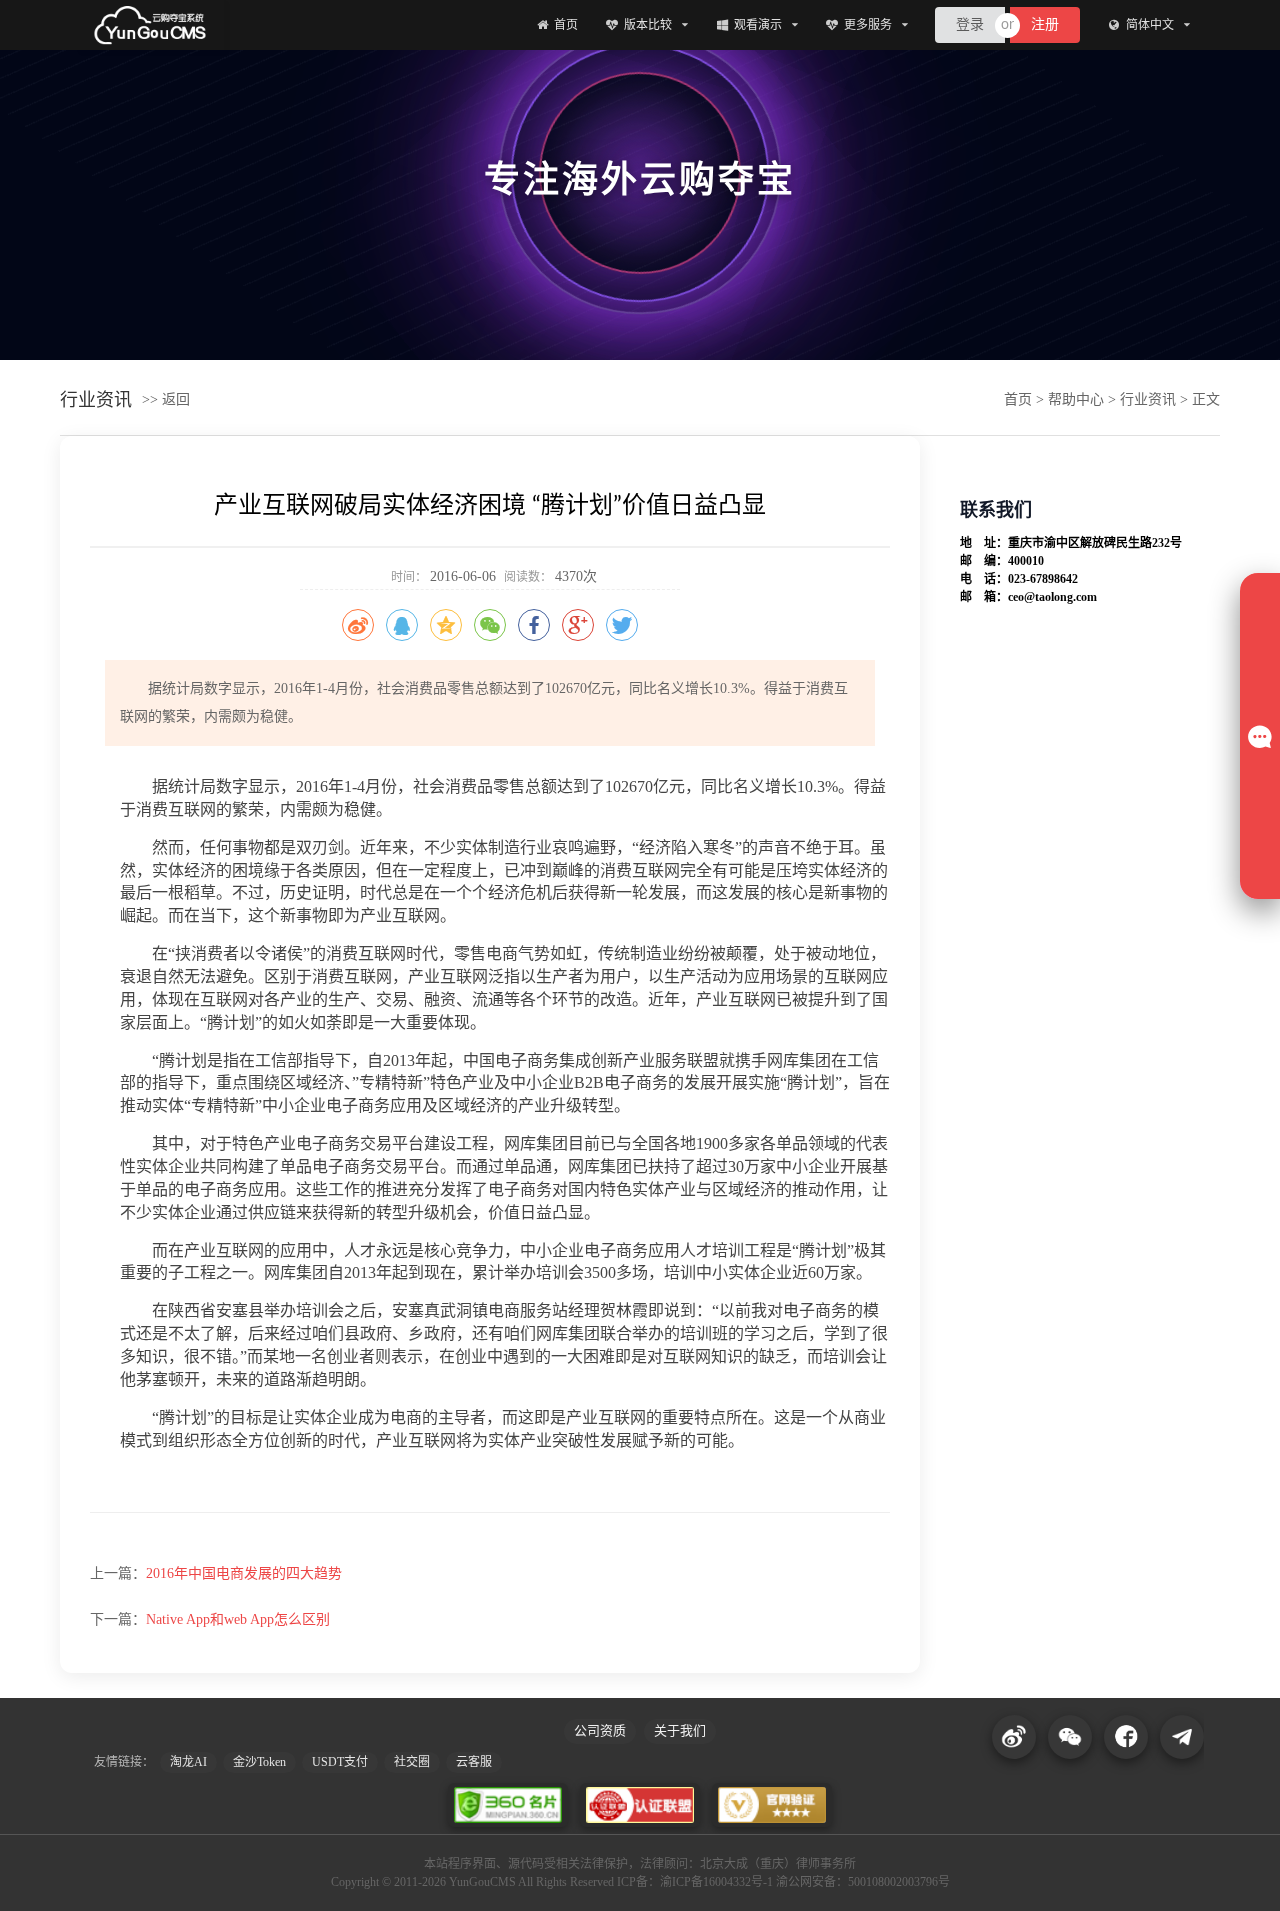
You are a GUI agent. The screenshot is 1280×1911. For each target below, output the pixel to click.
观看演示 (758, 25)
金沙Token (259, 1762)
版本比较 (648, 25)
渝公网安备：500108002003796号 (863, 1882)
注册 (1045, 25)
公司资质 (600, 1730)
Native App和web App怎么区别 (238, 1619)
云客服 (474, 1762)
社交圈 (412, 1762)
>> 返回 (166, 399)
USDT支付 (340, 1762)
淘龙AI (188, 1762)
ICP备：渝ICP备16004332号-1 (695, 1882)
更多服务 (868, 25)
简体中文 (1150, 25)
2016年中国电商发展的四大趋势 (244, 1573)
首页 (566, 25)
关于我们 (680, 1730)
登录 (970, 25)
